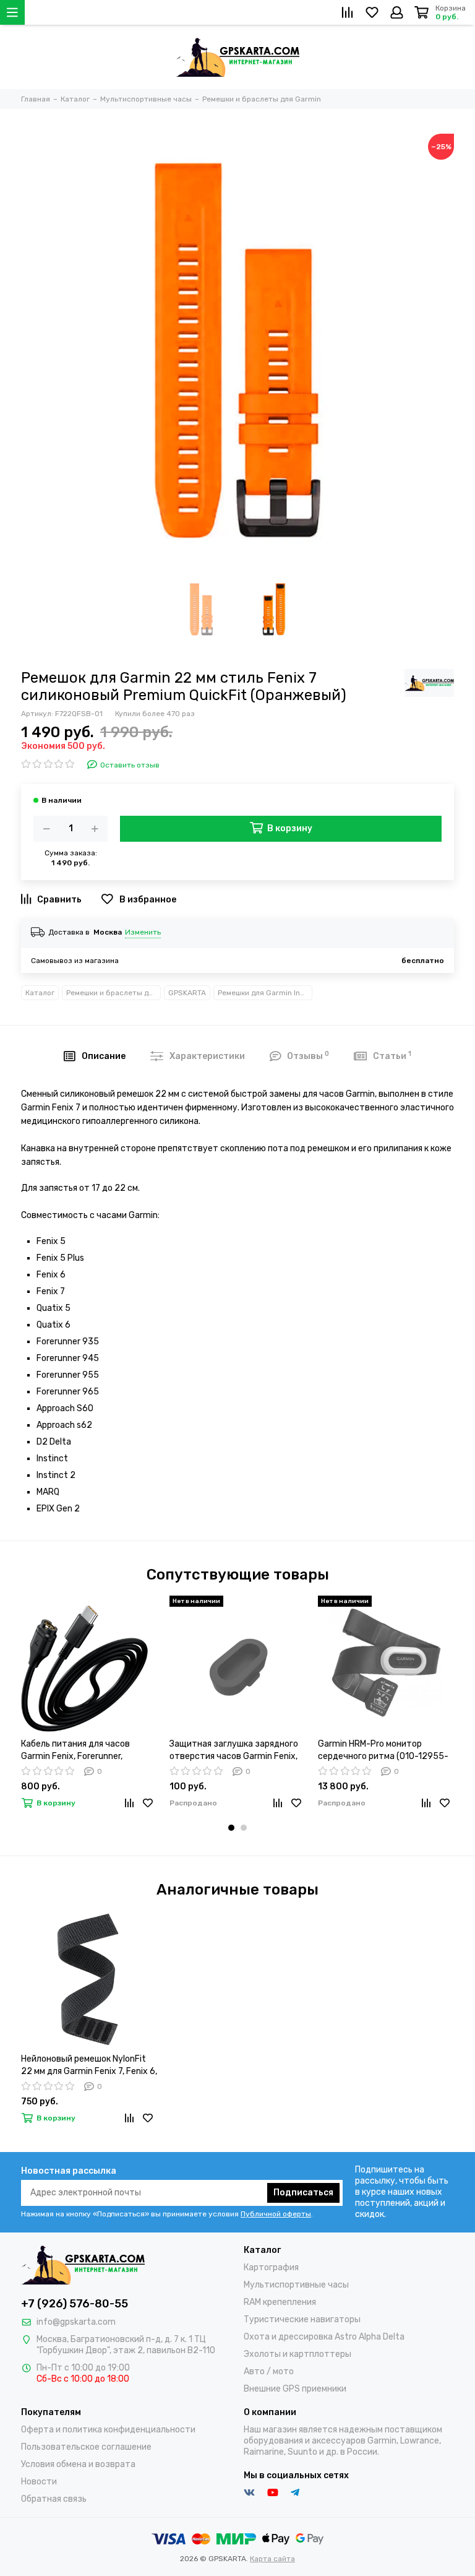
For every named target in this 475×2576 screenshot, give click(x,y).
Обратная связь (54, 2499)
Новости (39, 2482)
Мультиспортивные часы (296, 2285)
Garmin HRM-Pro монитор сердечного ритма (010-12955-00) (383, 1751)
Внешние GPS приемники (295, 2389)
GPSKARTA (187, 993)
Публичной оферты (276, 2214)
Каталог (40, 993)
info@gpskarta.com (76, 2322)
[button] (231, 1828)
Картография (271, 2267)
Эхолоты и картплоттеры (297, 2354)
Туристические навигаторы (302, 2319)
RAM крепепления (280, 2302)
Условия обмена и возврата (78, 2464)
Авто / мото (269, 2371)
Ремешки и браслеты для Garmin (113, 993)
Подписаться (303, 2193)
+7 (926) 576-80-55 (75, 2304)
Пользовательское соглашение (86, 2447)
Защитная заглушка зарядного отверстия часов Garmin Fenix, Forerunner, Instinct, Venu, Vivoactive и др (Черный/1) (234, 1751)
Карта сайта (272, 2559)
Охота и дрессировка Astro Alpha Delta (324, 2337)
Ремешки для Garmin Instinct (265, 993)
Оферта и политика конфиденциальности (108, 2430)
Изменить (143, 932)
